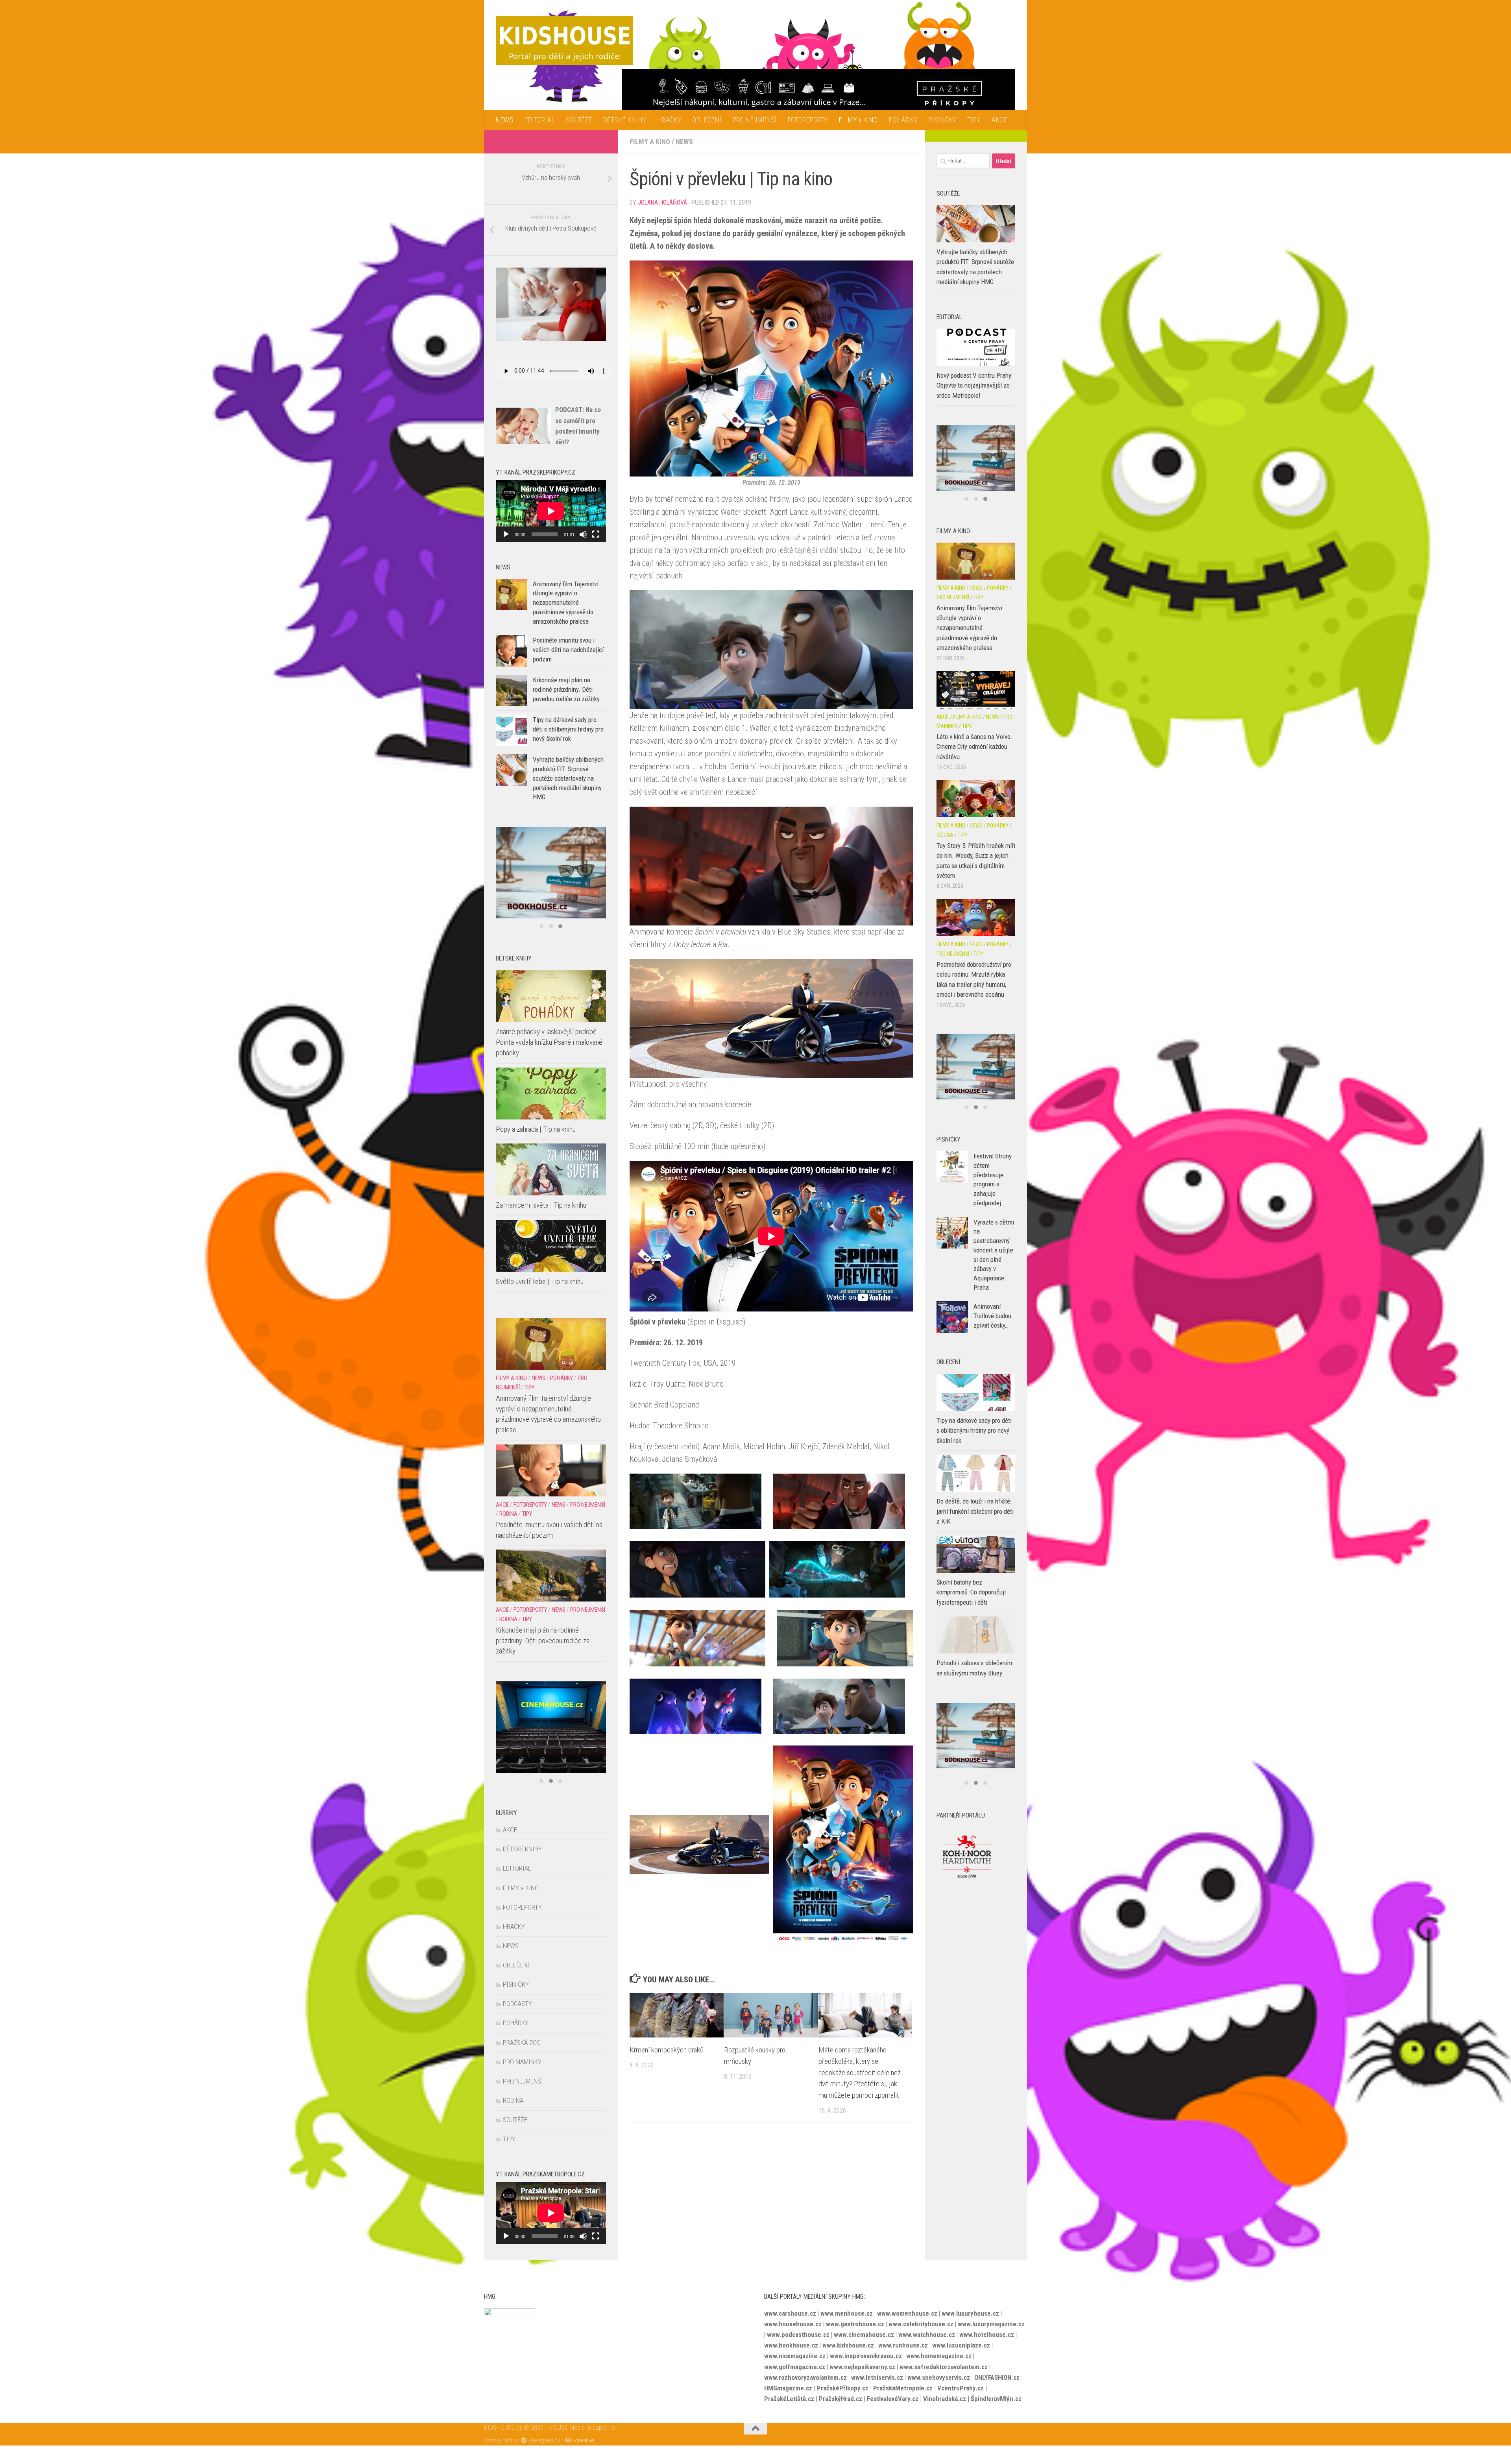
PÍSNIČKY (942, 120)
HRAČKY (669, 120)
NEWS (504, 120)
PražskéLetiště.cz (789, 2399)
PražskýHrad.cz (840, 2399)
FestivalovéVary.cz (893, 2399)
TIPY (974, 120)
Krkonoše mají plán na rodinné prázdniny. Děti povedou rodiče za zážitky (566, 689)
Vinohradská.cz (945, 2399)
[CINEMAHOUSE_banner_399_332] (976, 1080)
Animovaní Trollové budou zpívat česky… (992, 1329)
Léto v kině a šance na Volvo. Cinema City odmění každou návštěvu (974, 760)
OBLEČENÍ (707, 120)
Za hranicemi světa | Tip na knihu (541, 1205)
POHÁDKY (903, 120)
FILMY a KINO (858, 120)
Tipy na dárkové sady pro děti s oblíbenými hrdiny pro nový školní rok (568, 729)
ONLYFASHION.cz (997, 2377)
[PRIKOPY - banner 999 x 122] (819, 93)
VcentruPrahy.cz (961, 2388)
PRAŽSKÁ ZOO (522, 2043)
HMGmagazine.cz (788, 2388)
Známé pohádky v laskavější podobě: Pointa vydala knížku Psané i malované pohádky (549, 1042)
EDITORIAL (539, 120)
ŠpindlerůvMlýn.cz (996, 2399)
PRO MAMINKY (522, 2062)
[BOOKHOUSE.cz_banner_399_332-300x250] (551, 873)
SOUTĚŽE (579, 120)
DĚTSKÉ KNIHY (624, 120)
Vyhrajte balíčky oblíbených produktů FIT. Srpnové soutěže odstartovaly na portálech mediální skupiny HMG (568, 778)
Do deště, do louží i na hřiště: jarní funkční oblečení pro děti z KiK (975, 1524)
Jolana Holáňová (662, 202)
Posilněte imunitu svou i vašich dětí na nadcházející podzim (568, 649)
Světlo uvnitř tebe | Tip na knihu (540, 1281)
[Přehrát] (506, 534)
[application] (551, 511)
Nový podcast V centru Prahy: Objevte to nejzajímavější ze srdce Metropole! (974, 385)
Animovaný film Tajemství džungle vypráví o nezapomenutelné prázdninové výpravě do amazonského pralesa (566, 603)
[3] (976, 465)
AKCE (999, 120)
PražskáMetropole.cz (903, 2388)
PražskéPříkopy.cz (843, 2388)
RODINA (508, 1514)
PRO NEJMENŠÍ (754, 120)
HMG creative (578, 2440)
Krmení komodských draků (667, 2050)
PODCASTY (517, 2004)
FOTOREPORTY (807, 120)
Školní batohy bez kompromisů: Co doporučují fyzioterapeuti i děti (971, 1605)
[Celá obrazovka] (596, 534)
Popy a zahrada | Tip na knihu (536, 1129)
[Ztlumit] (583, 534)
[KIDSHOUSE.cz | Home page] (564, 40)
